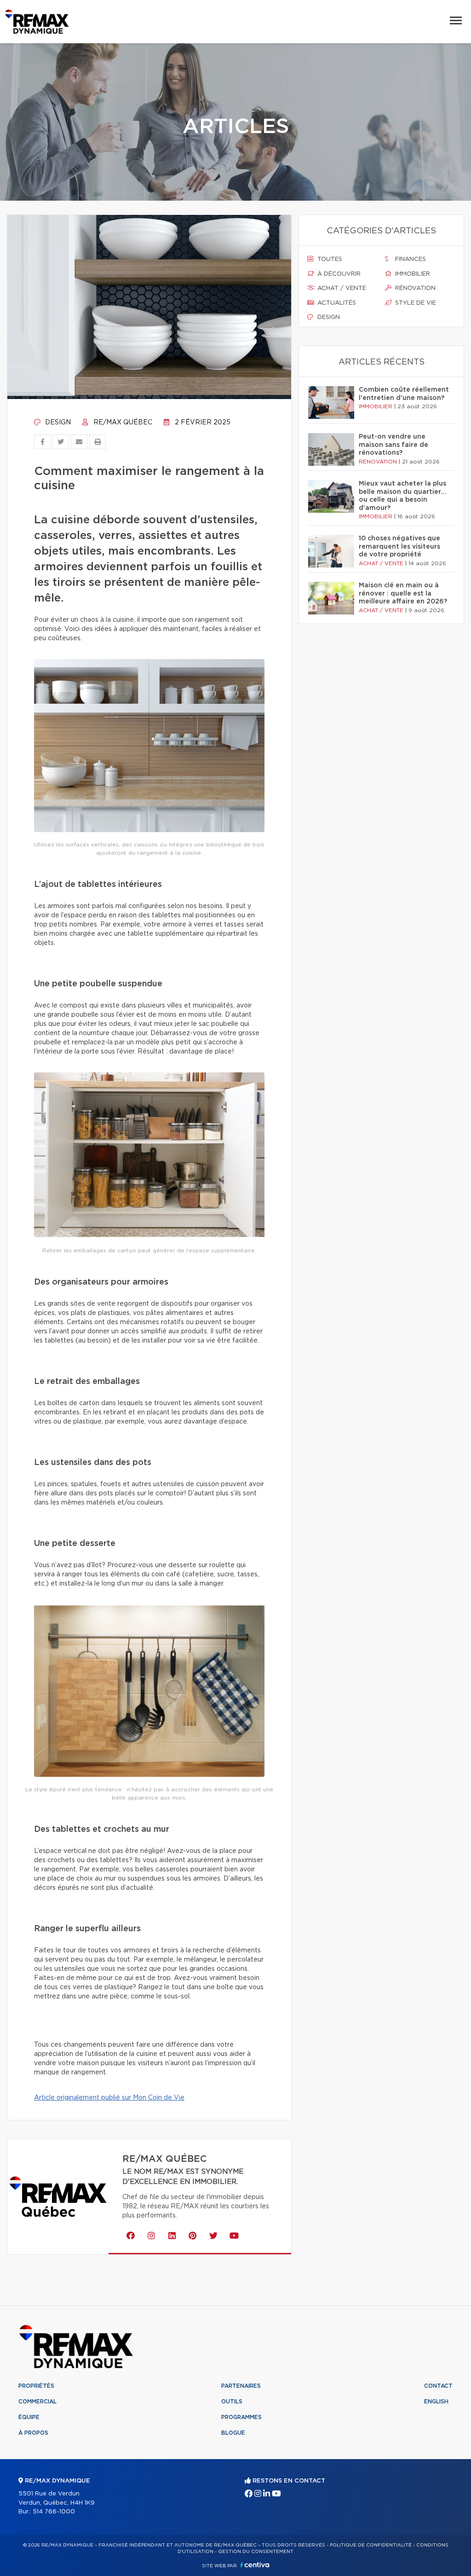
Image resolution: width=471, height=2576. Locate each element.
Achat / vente (341, 288)
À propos (33, 2433)
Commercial (37, 2402)
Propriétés (36, 2386)
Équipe (29, 2417)
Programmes (241, 2417)
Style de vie (415, 303)
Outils (232, 2402)
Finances (410, 259)
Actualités (336, 303)
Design (57, 423)
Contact (438, 2386)
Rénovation (414, 288)
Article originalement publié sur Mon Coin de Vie (109, 2098)
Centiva (255, 2565)
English (436, 2402)
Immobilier (412, 274)
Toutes (329, 259)
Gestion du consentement (256, 2552)
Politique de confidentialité (371, 2545)
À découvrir (338, 274)
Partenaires (241, 2386)
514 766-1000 (54, 2512)
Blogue (233, 2433)
